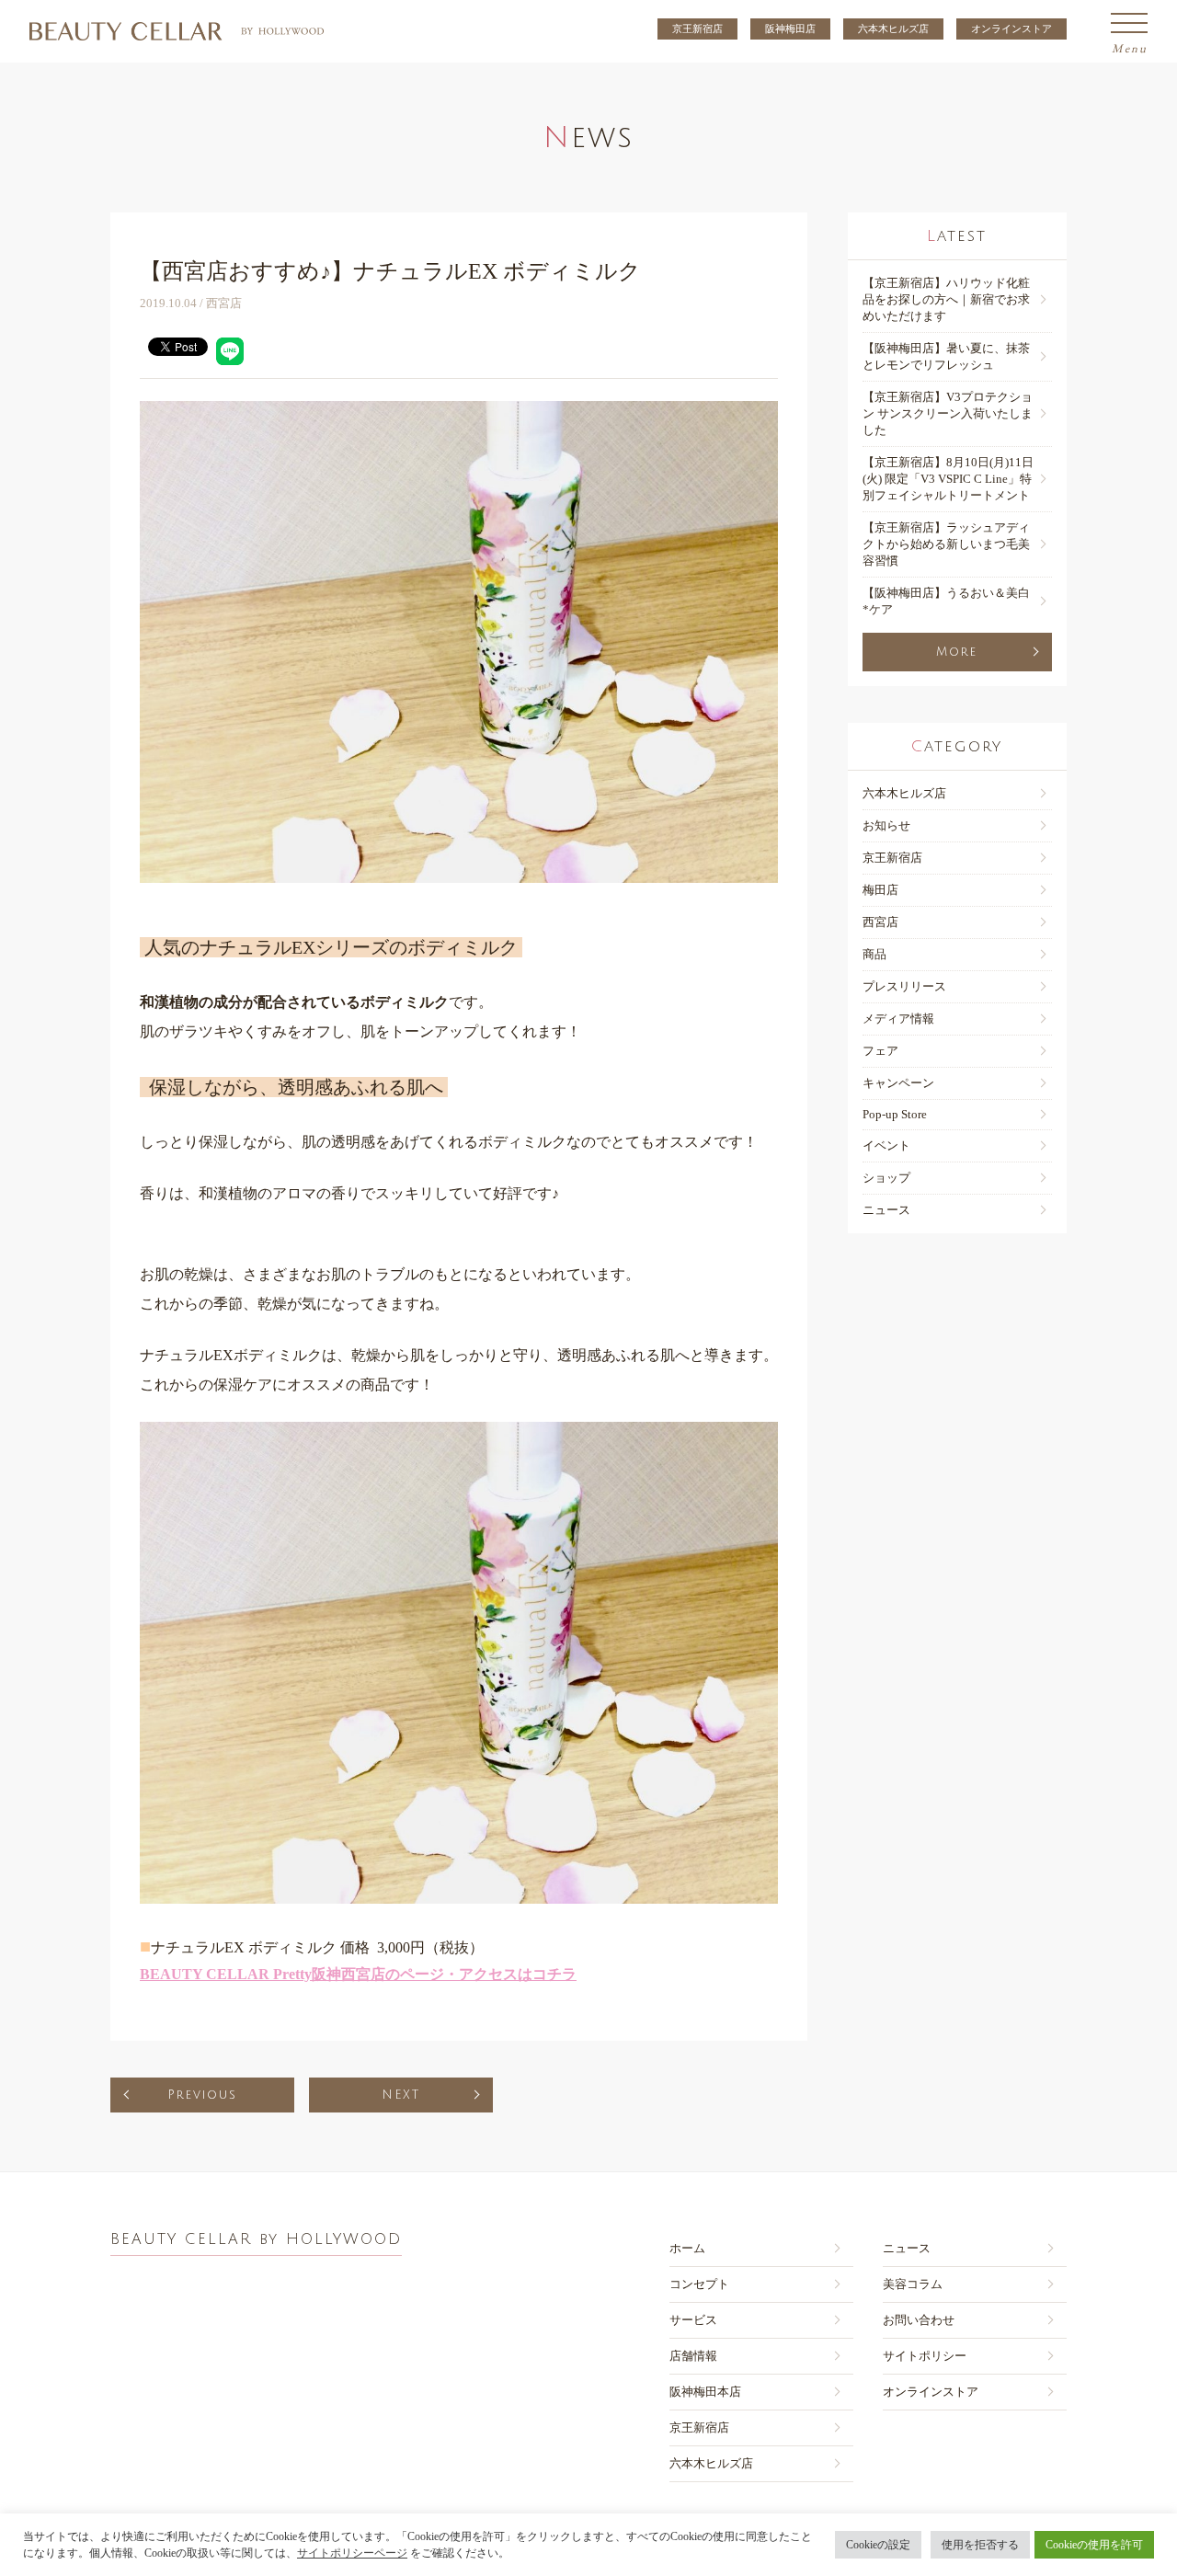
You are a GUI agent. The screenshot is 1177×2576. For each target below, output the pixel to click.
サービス (693, 2320)
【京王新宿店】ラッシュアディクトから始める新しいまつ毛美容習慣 (946, 544)
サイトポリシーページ (352, 2553)
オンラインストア (1011, 29)
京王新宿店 (697, 29)
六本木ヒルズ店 (893, 29)
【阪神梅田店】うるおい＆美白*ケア (946, 601)
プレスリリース (904, 986)
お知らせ (886, 825)
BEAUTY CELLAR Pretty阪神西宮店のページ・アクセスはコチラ (358, 1974)
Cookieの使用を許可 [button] (1094, 2545)
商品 (874, 954)
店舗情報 (693, 2356)
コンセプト (699, 2284)
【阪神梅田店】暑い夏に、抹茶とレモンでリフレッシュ (946, 356)
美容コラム (913, 2284)
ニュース (886, 1210)
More (957, 652)
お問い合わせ (919, 2320)
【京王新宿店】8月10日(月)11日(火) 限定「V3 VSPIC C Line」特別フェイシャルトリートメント (948, 479)
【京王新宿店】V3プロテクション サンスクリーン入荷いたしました (948, 413)
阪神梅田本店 (705, 2392)
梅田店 (880, 890)
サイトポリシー (925, 2356)
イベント (886, 1145)
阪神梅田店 (790, 29)
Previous (202, 2095)
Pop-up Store (895, 1114)
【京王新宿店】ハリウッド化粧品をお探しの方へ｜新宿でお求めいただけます (946, 299)
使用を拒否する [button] (980, 2545)
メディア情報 (898, 1019)
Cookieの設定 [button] (878, 2545)
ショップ (886, 1178)
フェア (880, 1051)
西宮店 (880, 922)
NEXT (401, 2095)
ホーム (687, 2248)
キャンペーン (898, 1083)
